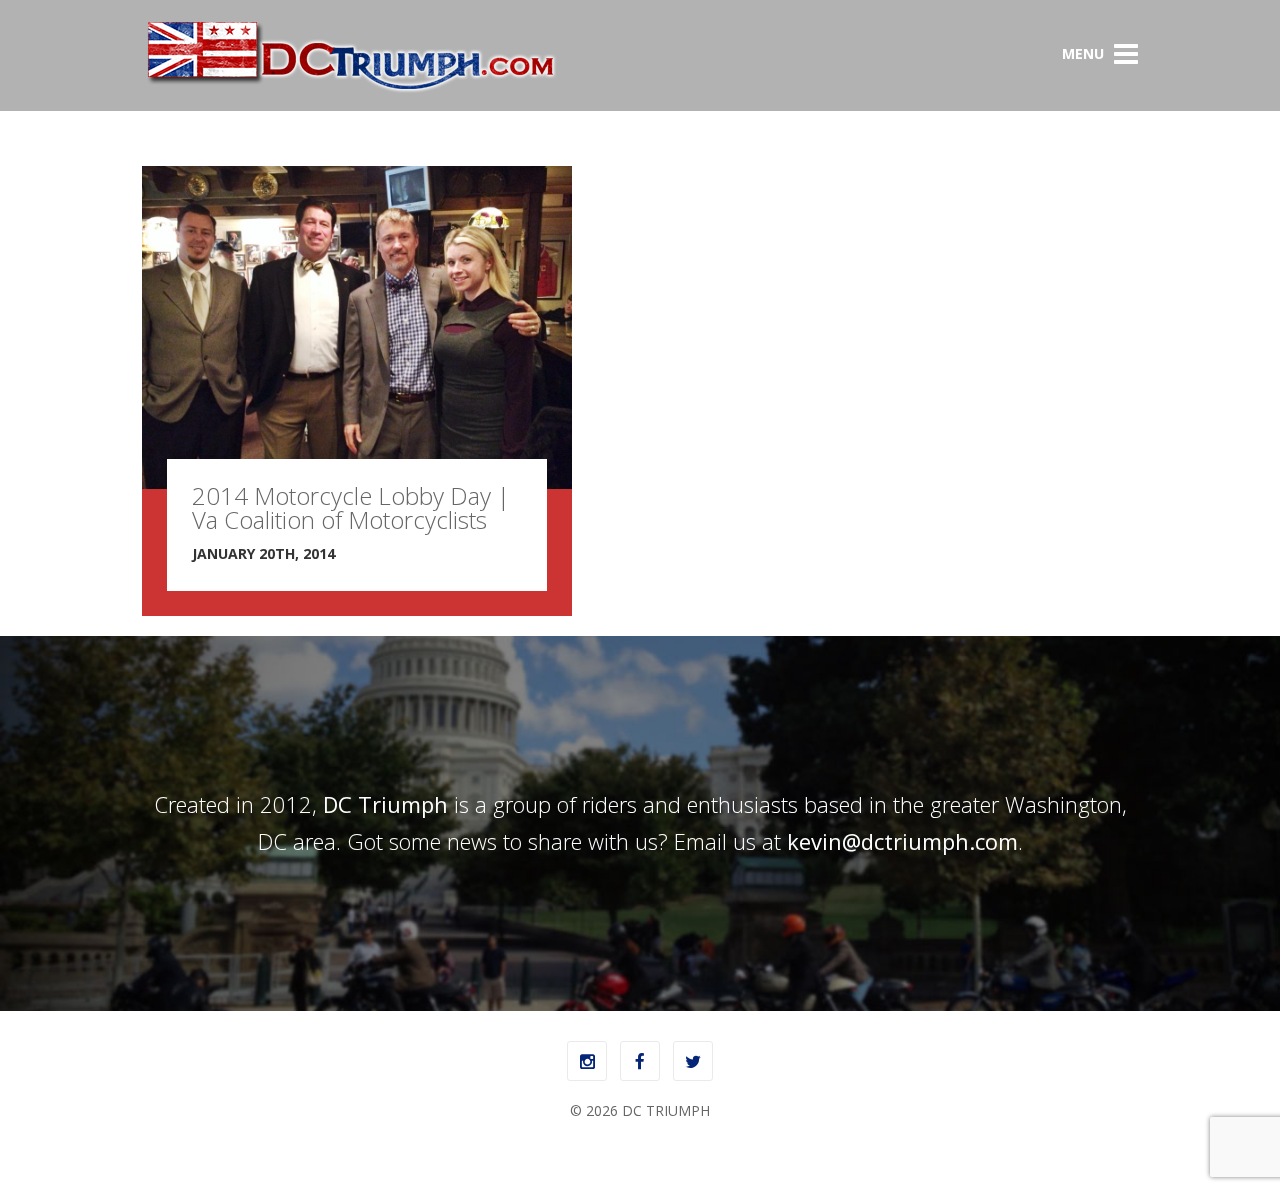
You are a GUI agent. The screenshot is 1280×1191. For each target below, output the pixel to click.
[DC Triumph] (350, 88)
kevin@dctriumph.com (902, 841)
